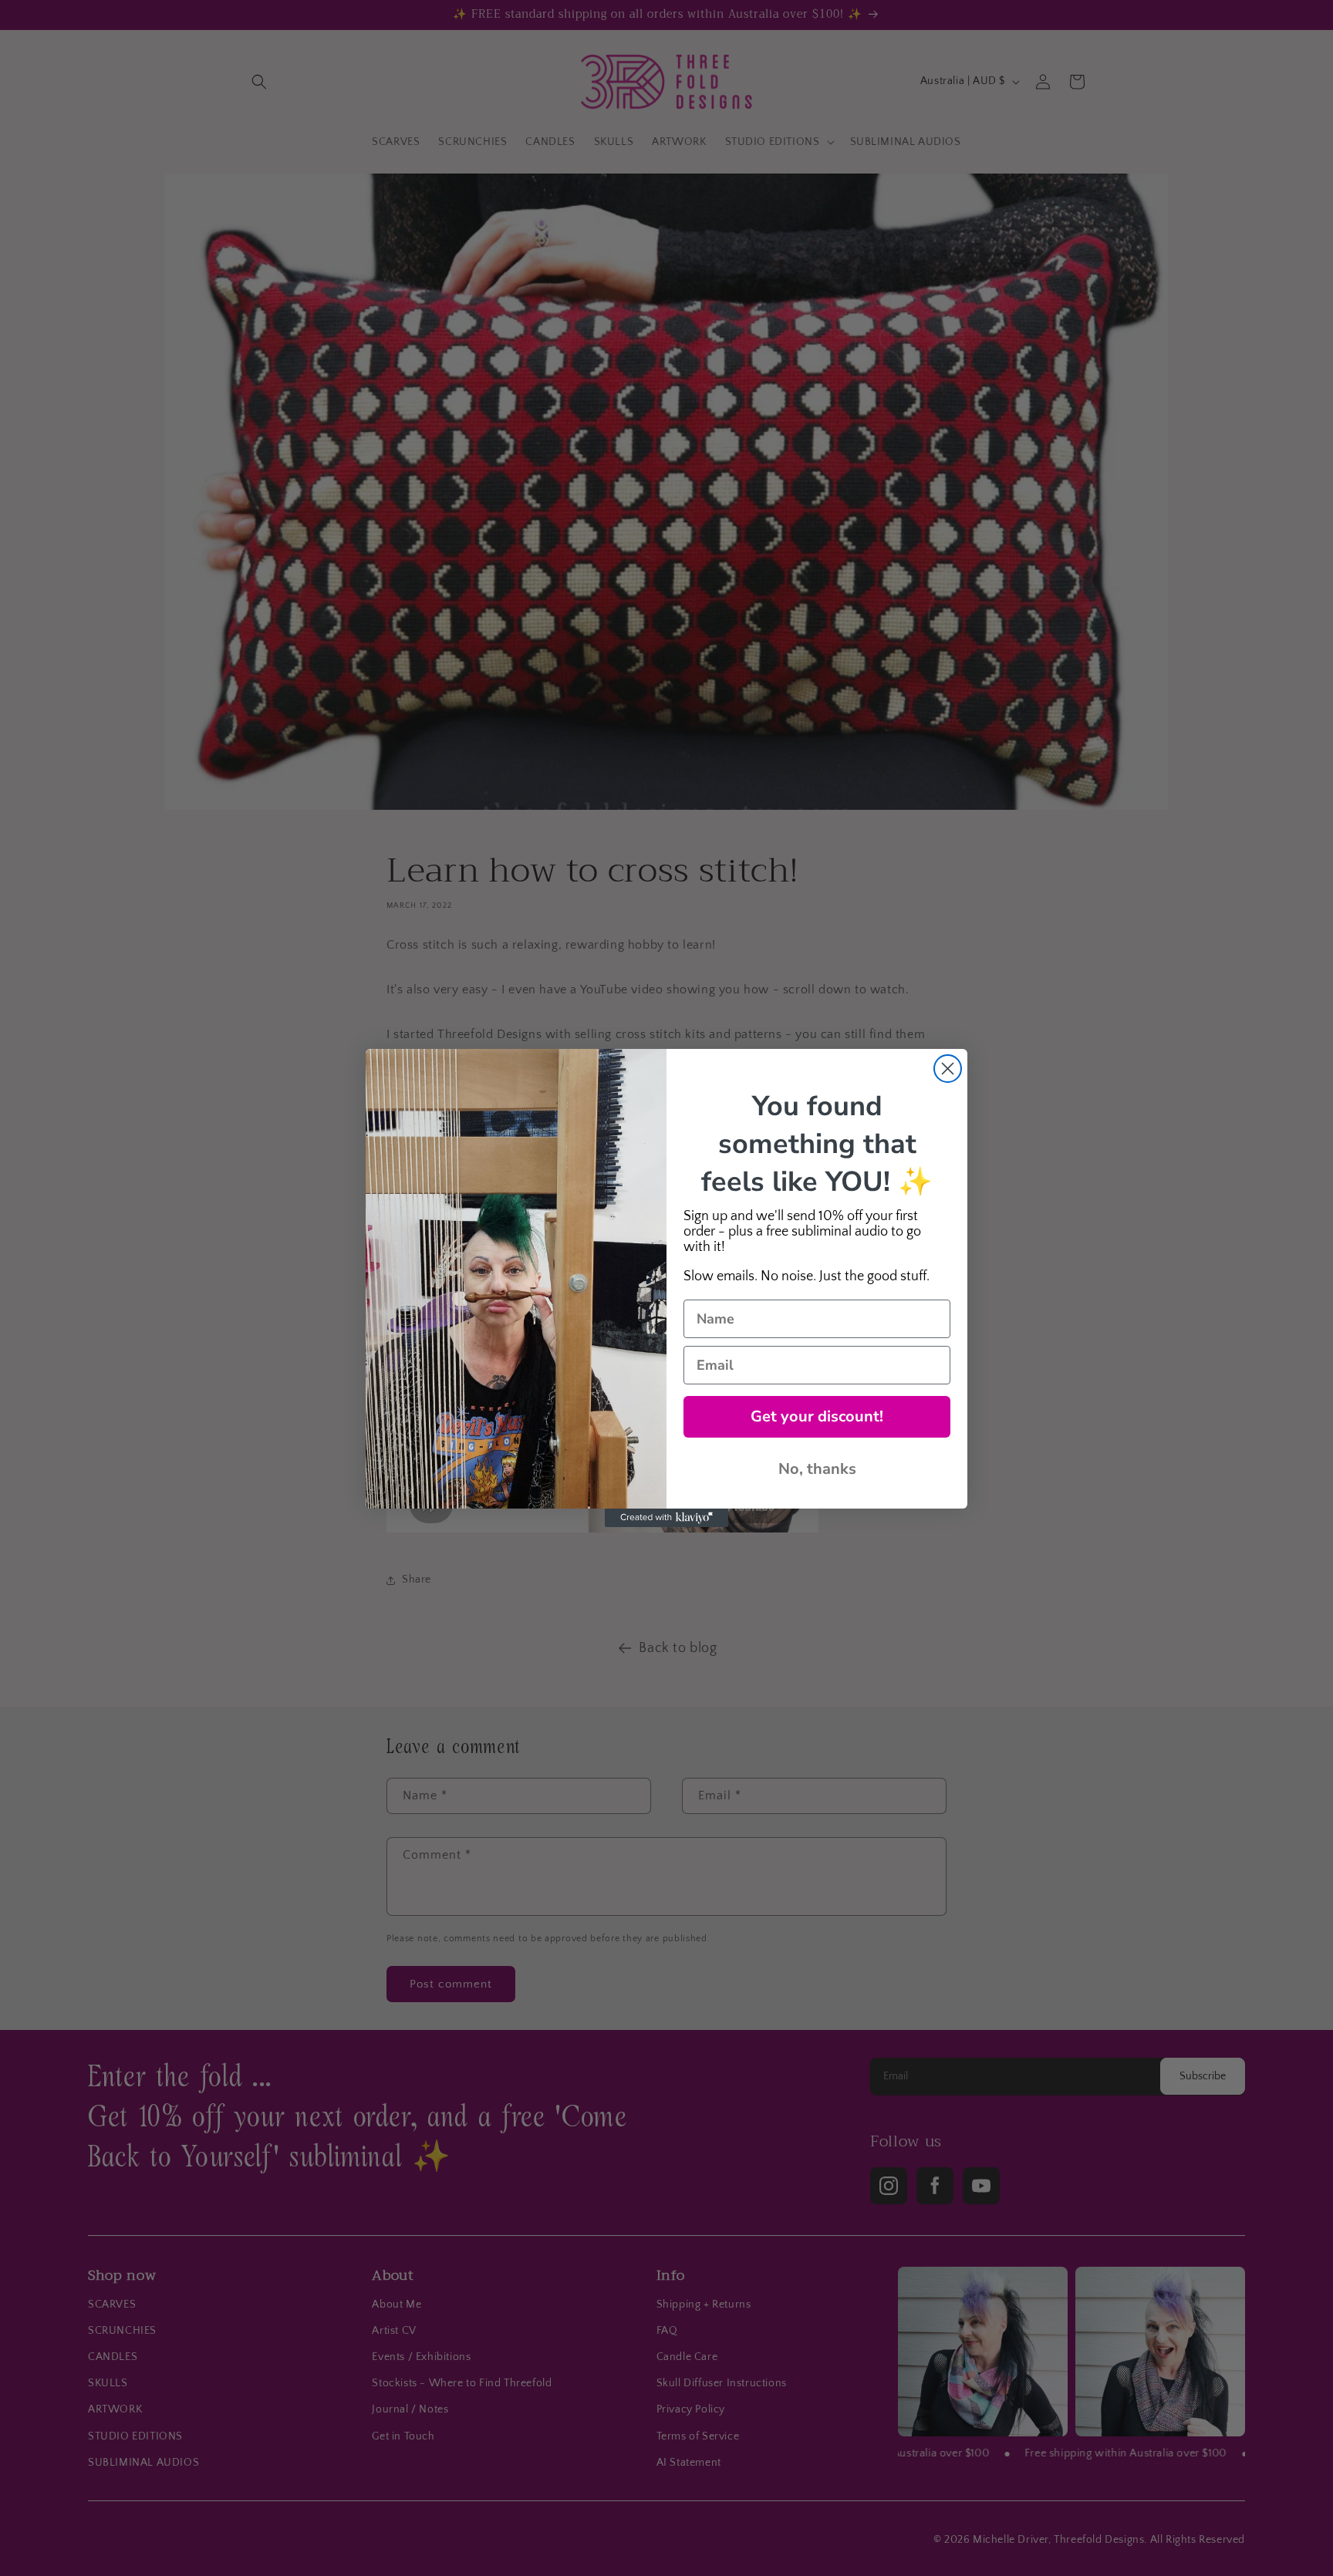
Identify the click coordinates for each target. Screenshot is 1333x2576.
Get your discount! (817, 1416)
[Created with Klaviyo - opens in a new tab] (666, 1518)
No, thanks (817, 1469)
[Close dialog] (948, 1069)
